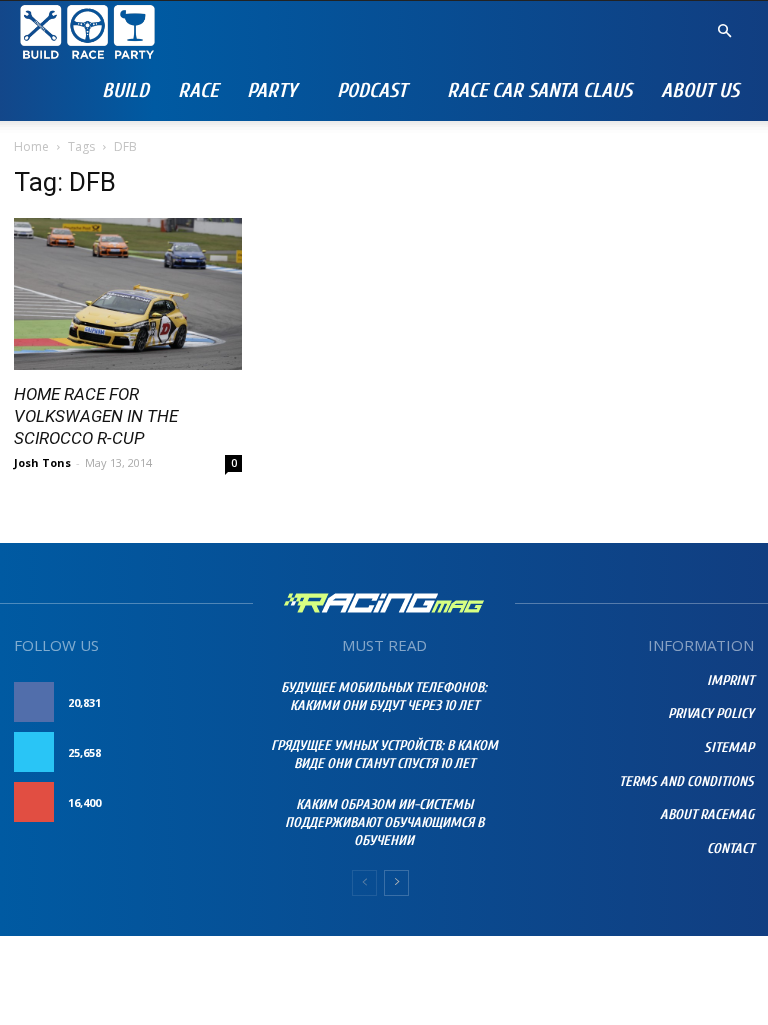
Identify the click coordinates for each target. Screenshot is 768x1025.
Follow (218, 752)
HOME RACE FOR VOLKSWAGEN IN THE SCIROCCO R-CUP (96, 416)
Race (198, 90)
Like (230, 702)
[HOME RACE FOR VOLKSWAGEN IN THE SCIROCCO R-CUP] (128, 294)
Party (272, 90)
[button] (724, 31)
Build (125, 90)
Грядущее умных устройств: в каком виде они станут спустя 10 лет (384, 754)
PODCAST (372, 90)
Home (31, 146)
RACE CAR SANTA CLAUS (539, 90)
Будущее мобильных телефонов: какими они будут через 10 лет (384, 696)
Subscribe (211, 802)
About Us (700, 90)
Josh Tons (42, 462)
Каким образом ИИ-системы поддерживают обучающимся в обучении (384, 822)
